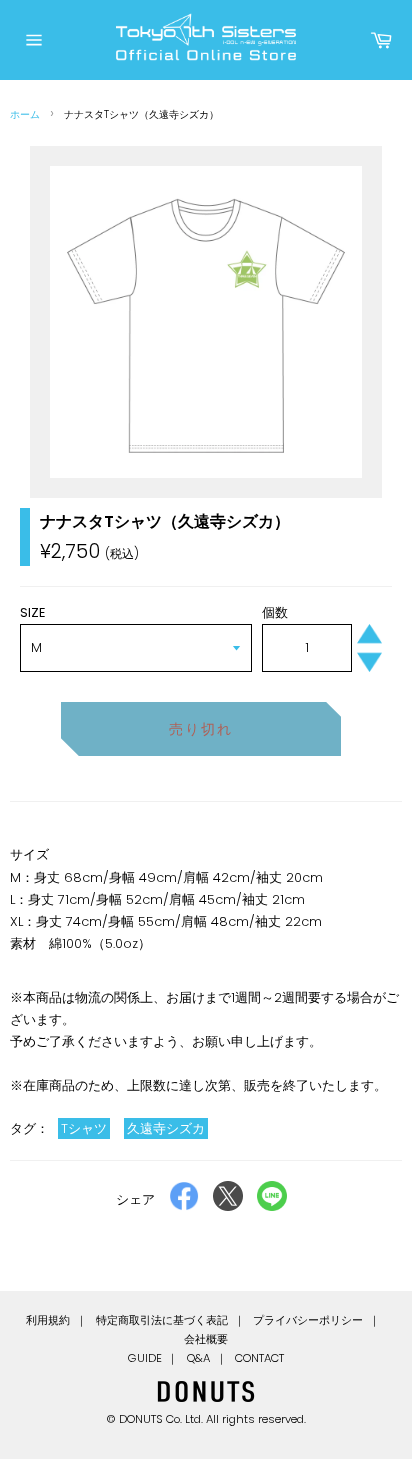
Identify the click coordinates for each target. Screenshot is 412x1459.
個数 (275, 612)
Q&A (198, 1358)
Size (33, 612)
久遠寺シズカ (166, 1128)
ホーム (25, 114)
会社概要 (206, 1339)
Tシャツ (84, 1128)
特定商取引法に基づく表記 (162, 1320)
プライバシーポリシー (308, 1320)
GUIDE (145, 1358)
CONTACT (259, 1358)
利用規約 (48, 1320)
